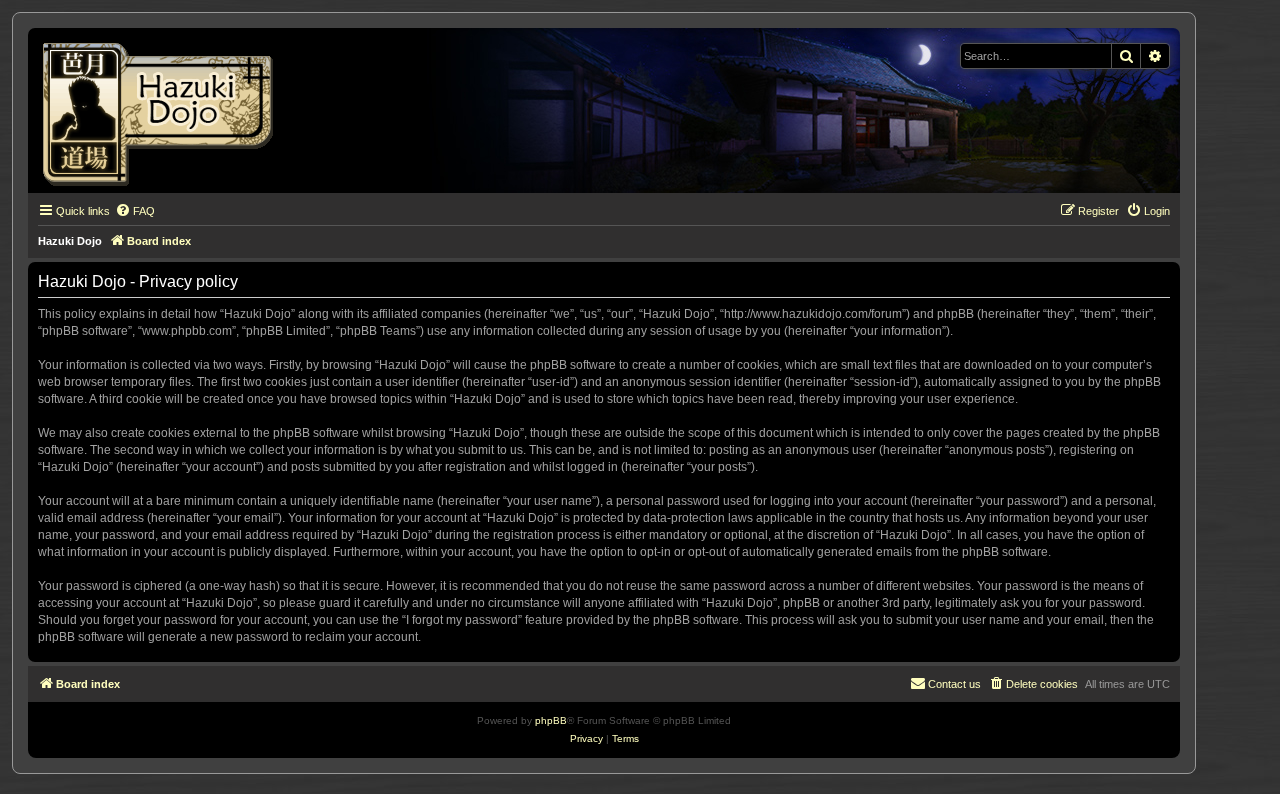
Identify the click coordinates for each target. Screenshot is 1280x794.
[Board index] (164, 110)
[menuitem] (135, 211)
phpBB (551, 720)
